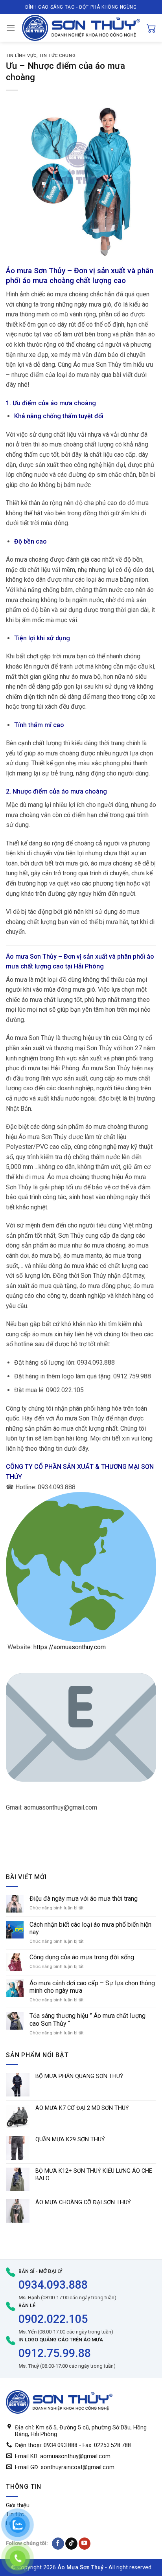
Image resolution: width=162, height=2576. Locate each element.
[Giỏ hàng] (151, 28)
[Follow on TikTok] (71, 2544)
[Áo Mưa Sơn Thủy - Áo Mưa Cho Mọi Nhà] (81, 28)
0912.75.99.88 (55, 2353)
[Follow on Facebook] (58, 2544)
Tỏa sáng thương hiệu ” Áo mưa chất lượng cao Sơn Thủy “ (87, 2019)
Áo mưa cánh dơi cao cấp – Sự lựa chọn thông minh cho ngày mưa (92, 1987)
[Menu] (11, 28)
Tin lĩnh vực (21, 56)
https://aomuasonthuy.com (70, 1647)
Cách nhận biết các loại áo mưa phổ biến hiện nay (90, 1928)
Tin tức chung (57, 56)
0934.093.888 (53, 2285)
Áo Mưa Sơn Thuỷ (80, 2568)
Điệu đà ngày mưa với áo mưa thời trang (84, 1899)
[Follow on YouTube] (85, 2544)
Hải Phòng (89, 966)
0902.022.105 (53, 2319)
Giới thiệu (18, 2505)
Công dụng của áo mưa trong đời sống (82, 1957)
